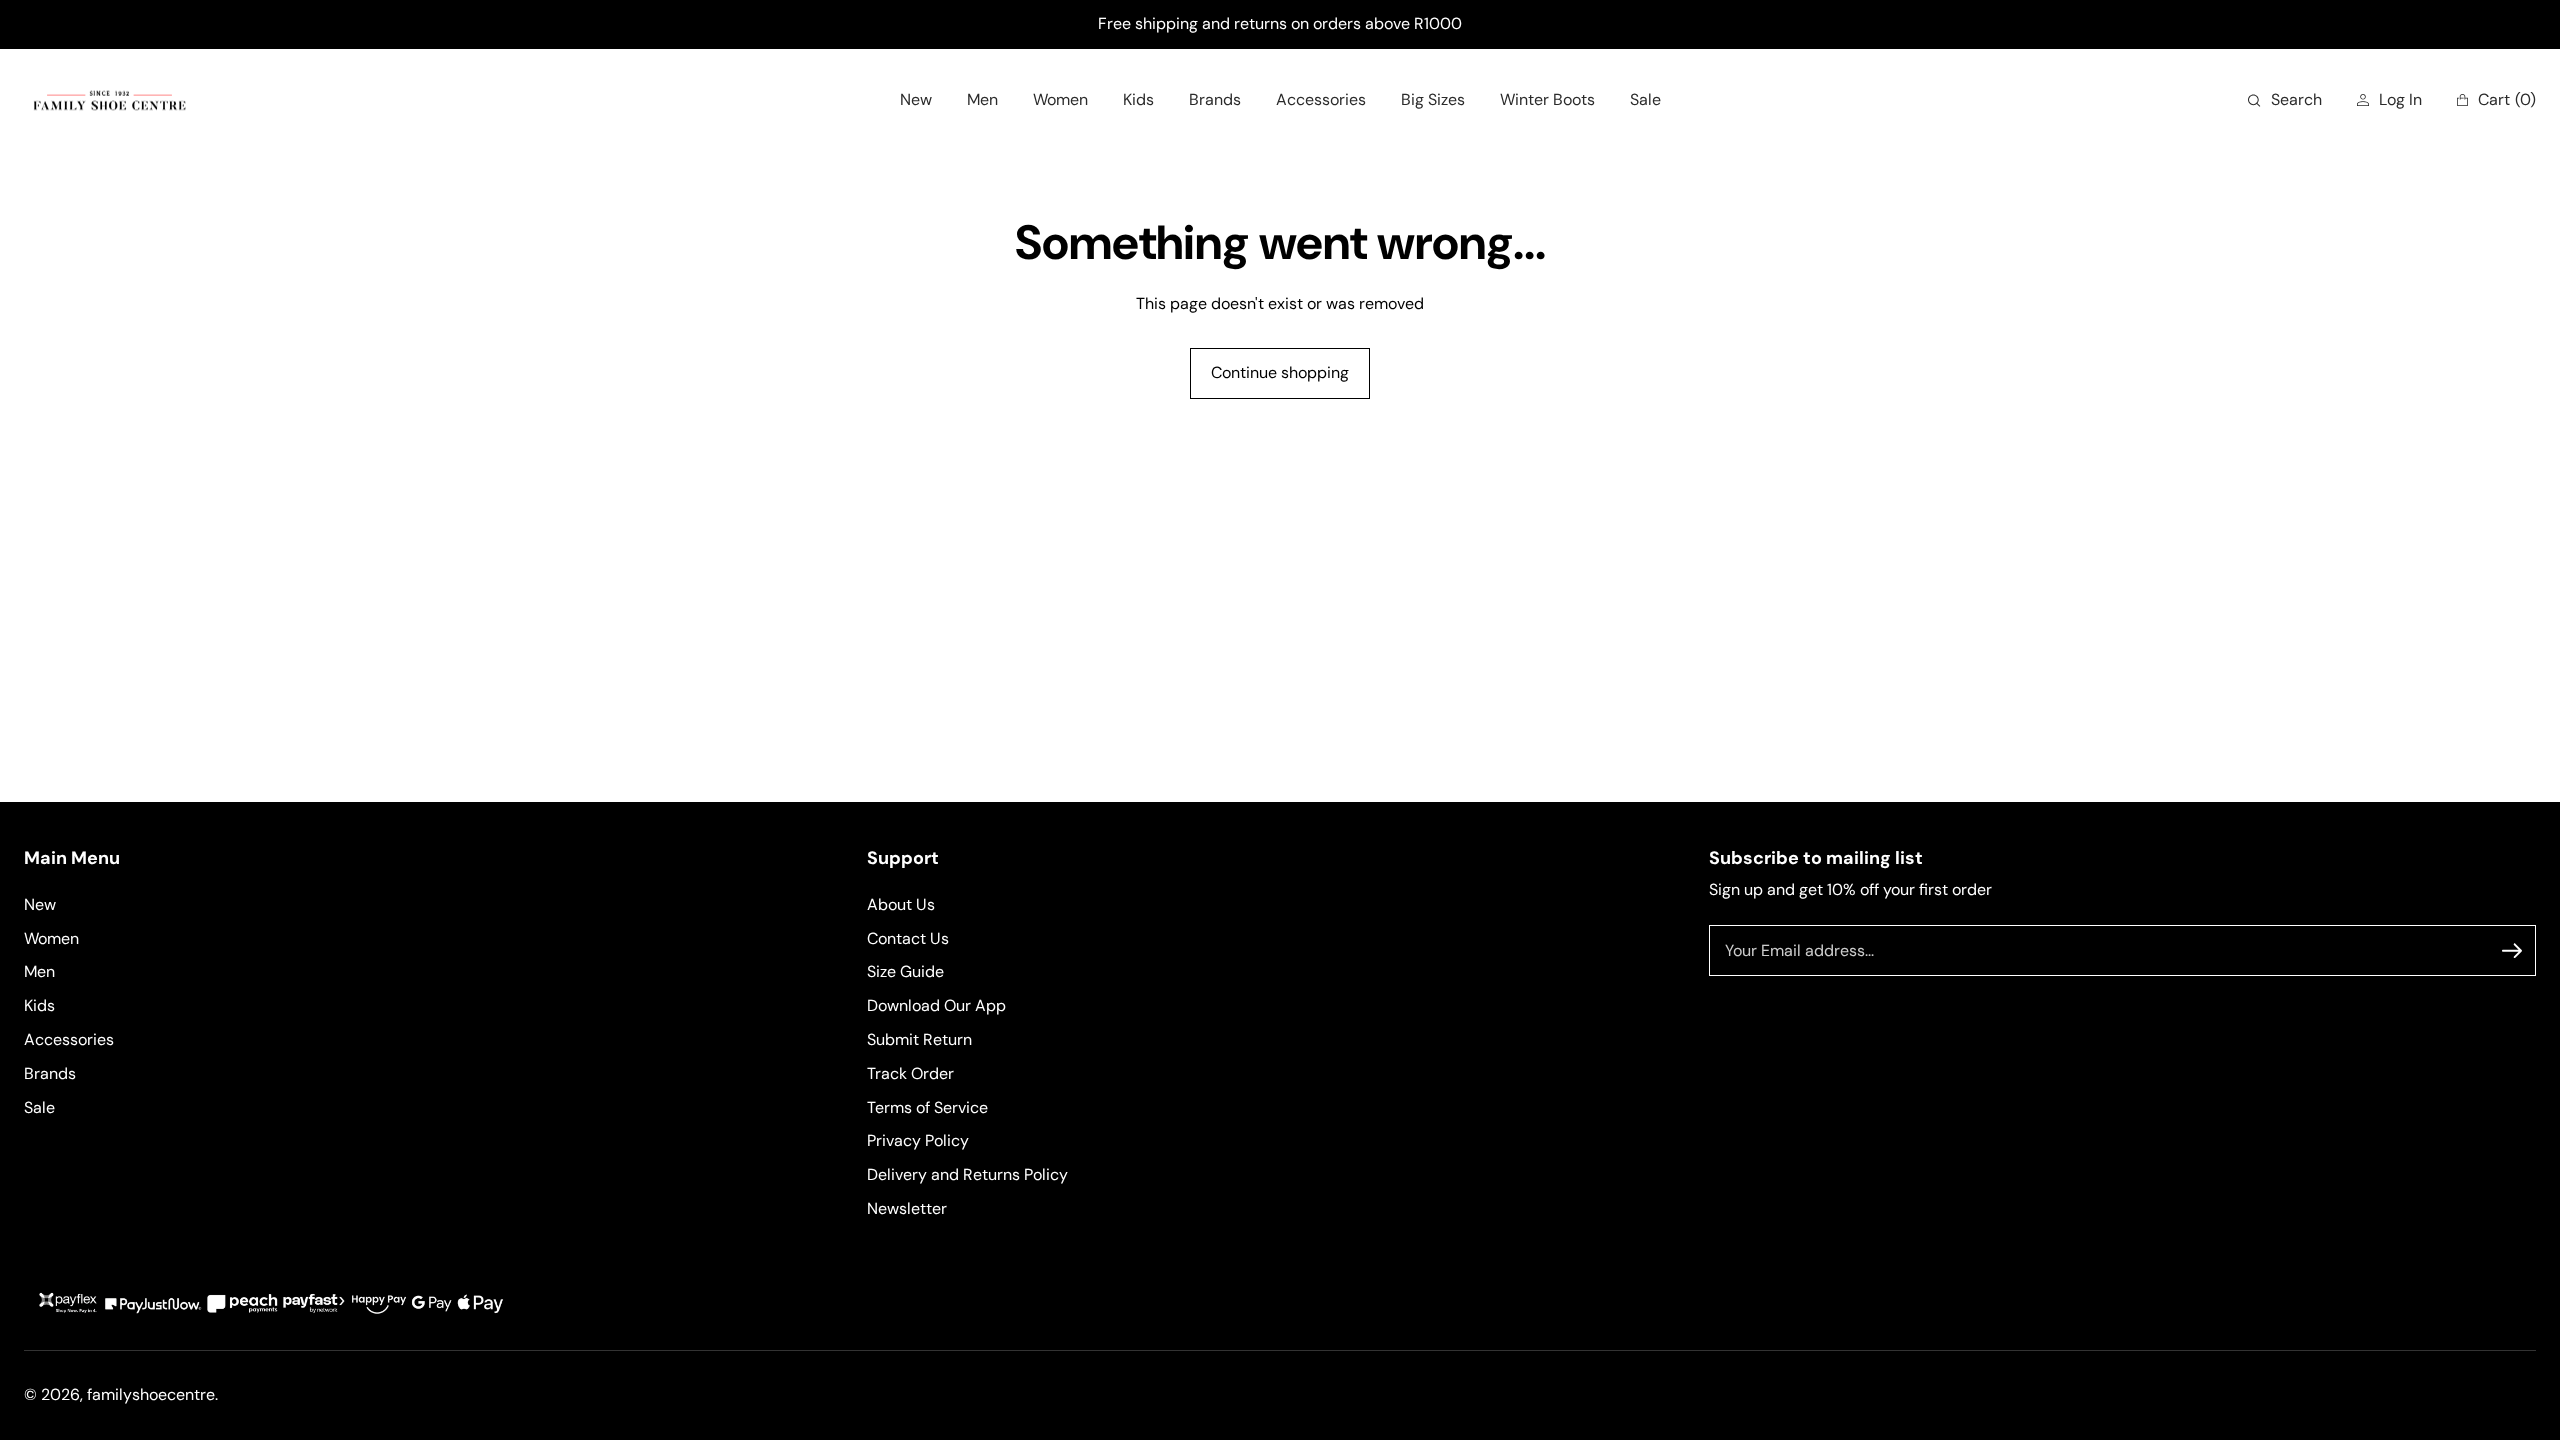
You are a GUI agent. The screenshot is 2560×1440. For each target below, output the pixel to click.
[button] (2285, 100)
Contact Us (908, 938)
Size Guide (905, 971)
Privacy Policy (918, 1140)
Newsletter (907, 1208)
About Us (901, 904)
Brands (50, 1073)
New (40, 904)
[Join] (2512, 951)
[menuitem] (916, 100)
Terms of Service (927, 1107)
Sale (39, 1107)
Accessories (69, 1039)
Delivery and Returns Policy (967, 1174)
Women (51, 938)
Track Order (910, 1073)
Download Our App (936, 1005)
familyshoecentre (151, 1394)
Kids (39, 1005)
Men (39, 971)
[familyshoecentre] (109, 100)
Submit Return (919, 1039)
